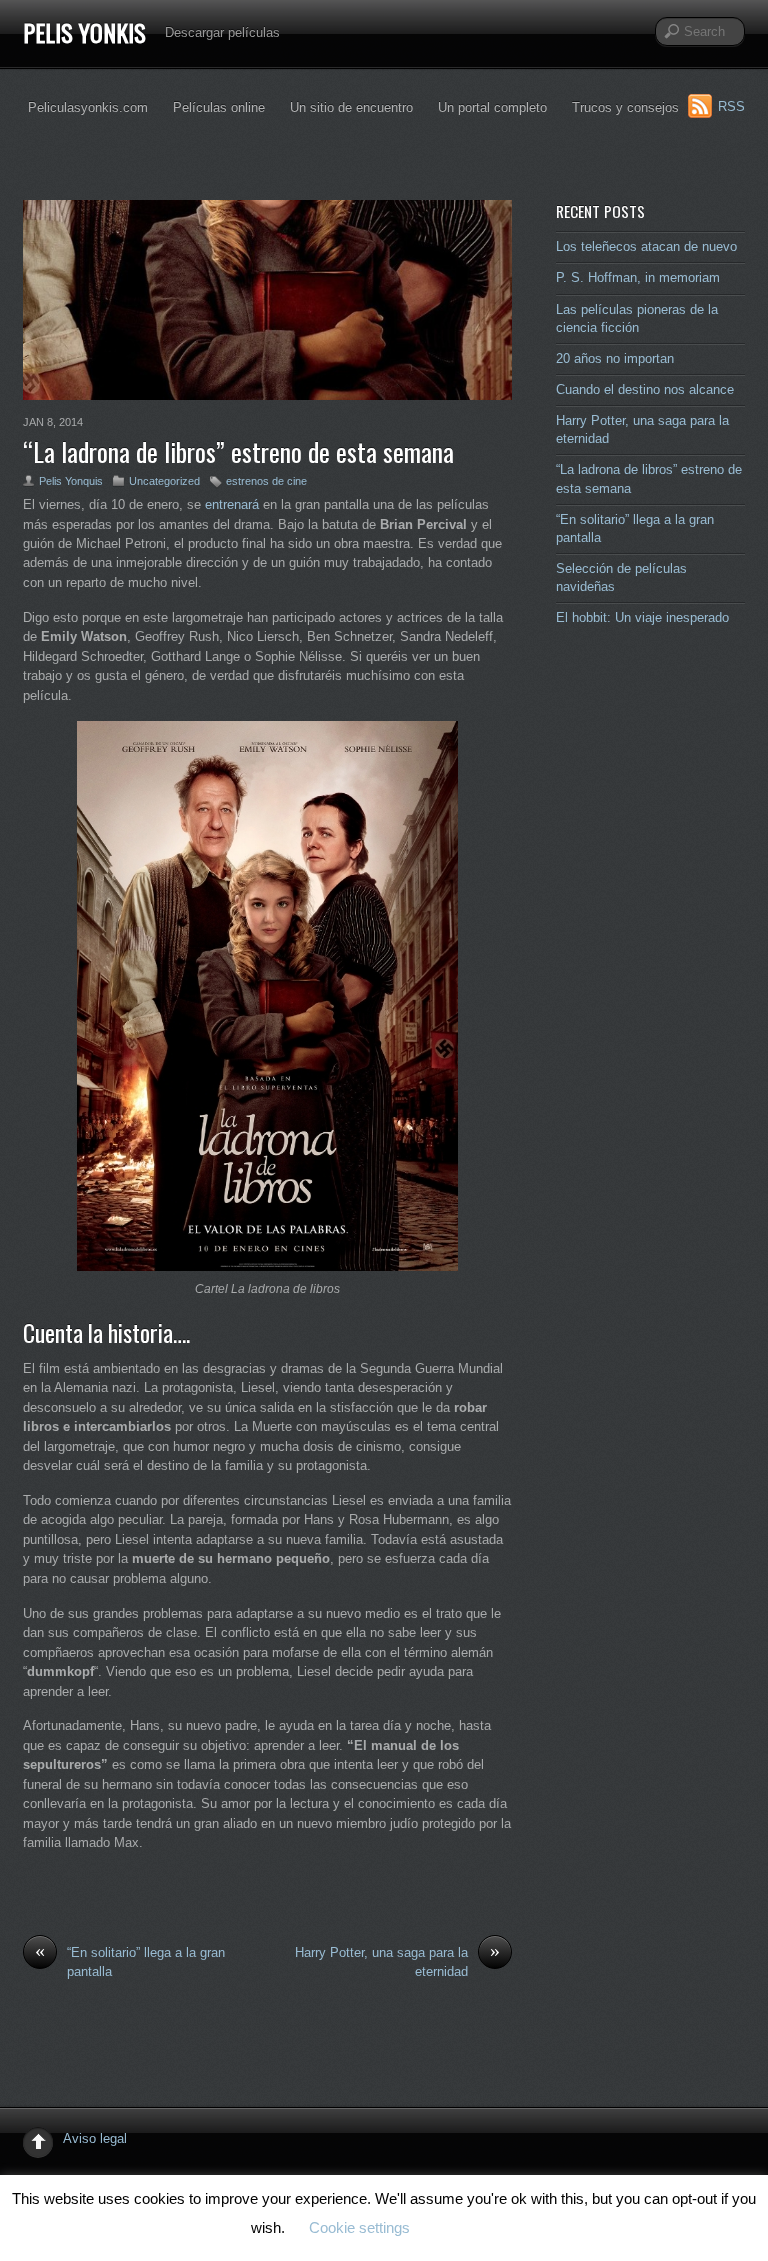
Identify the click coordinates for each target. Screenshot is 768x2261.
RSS (731, 106)
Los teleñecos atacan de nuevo (646, 246)
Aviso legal (95, 2138)
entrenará (234, 504)
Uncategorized (164, 481)
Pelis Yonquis (71, 481)
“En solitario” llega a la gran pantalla (130, 1961)
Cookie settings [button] (359, 2227)
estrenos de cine (266, 481)
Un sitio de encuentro (351, 107)
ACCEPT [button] (473, 2228)
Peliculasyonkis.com (88, 107)
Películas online (219, 107)
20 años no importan (615, 358)
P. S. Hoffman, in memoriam (638, 277)
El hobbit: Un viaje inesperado (642, 617)
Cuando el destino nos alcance (645, 389)
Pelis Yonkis (84, 32)
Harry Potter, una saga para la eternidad (397, 1961)
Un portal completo (492, 107)
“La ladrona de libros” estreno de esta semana (238, 451)
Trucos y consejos (625, 107)
